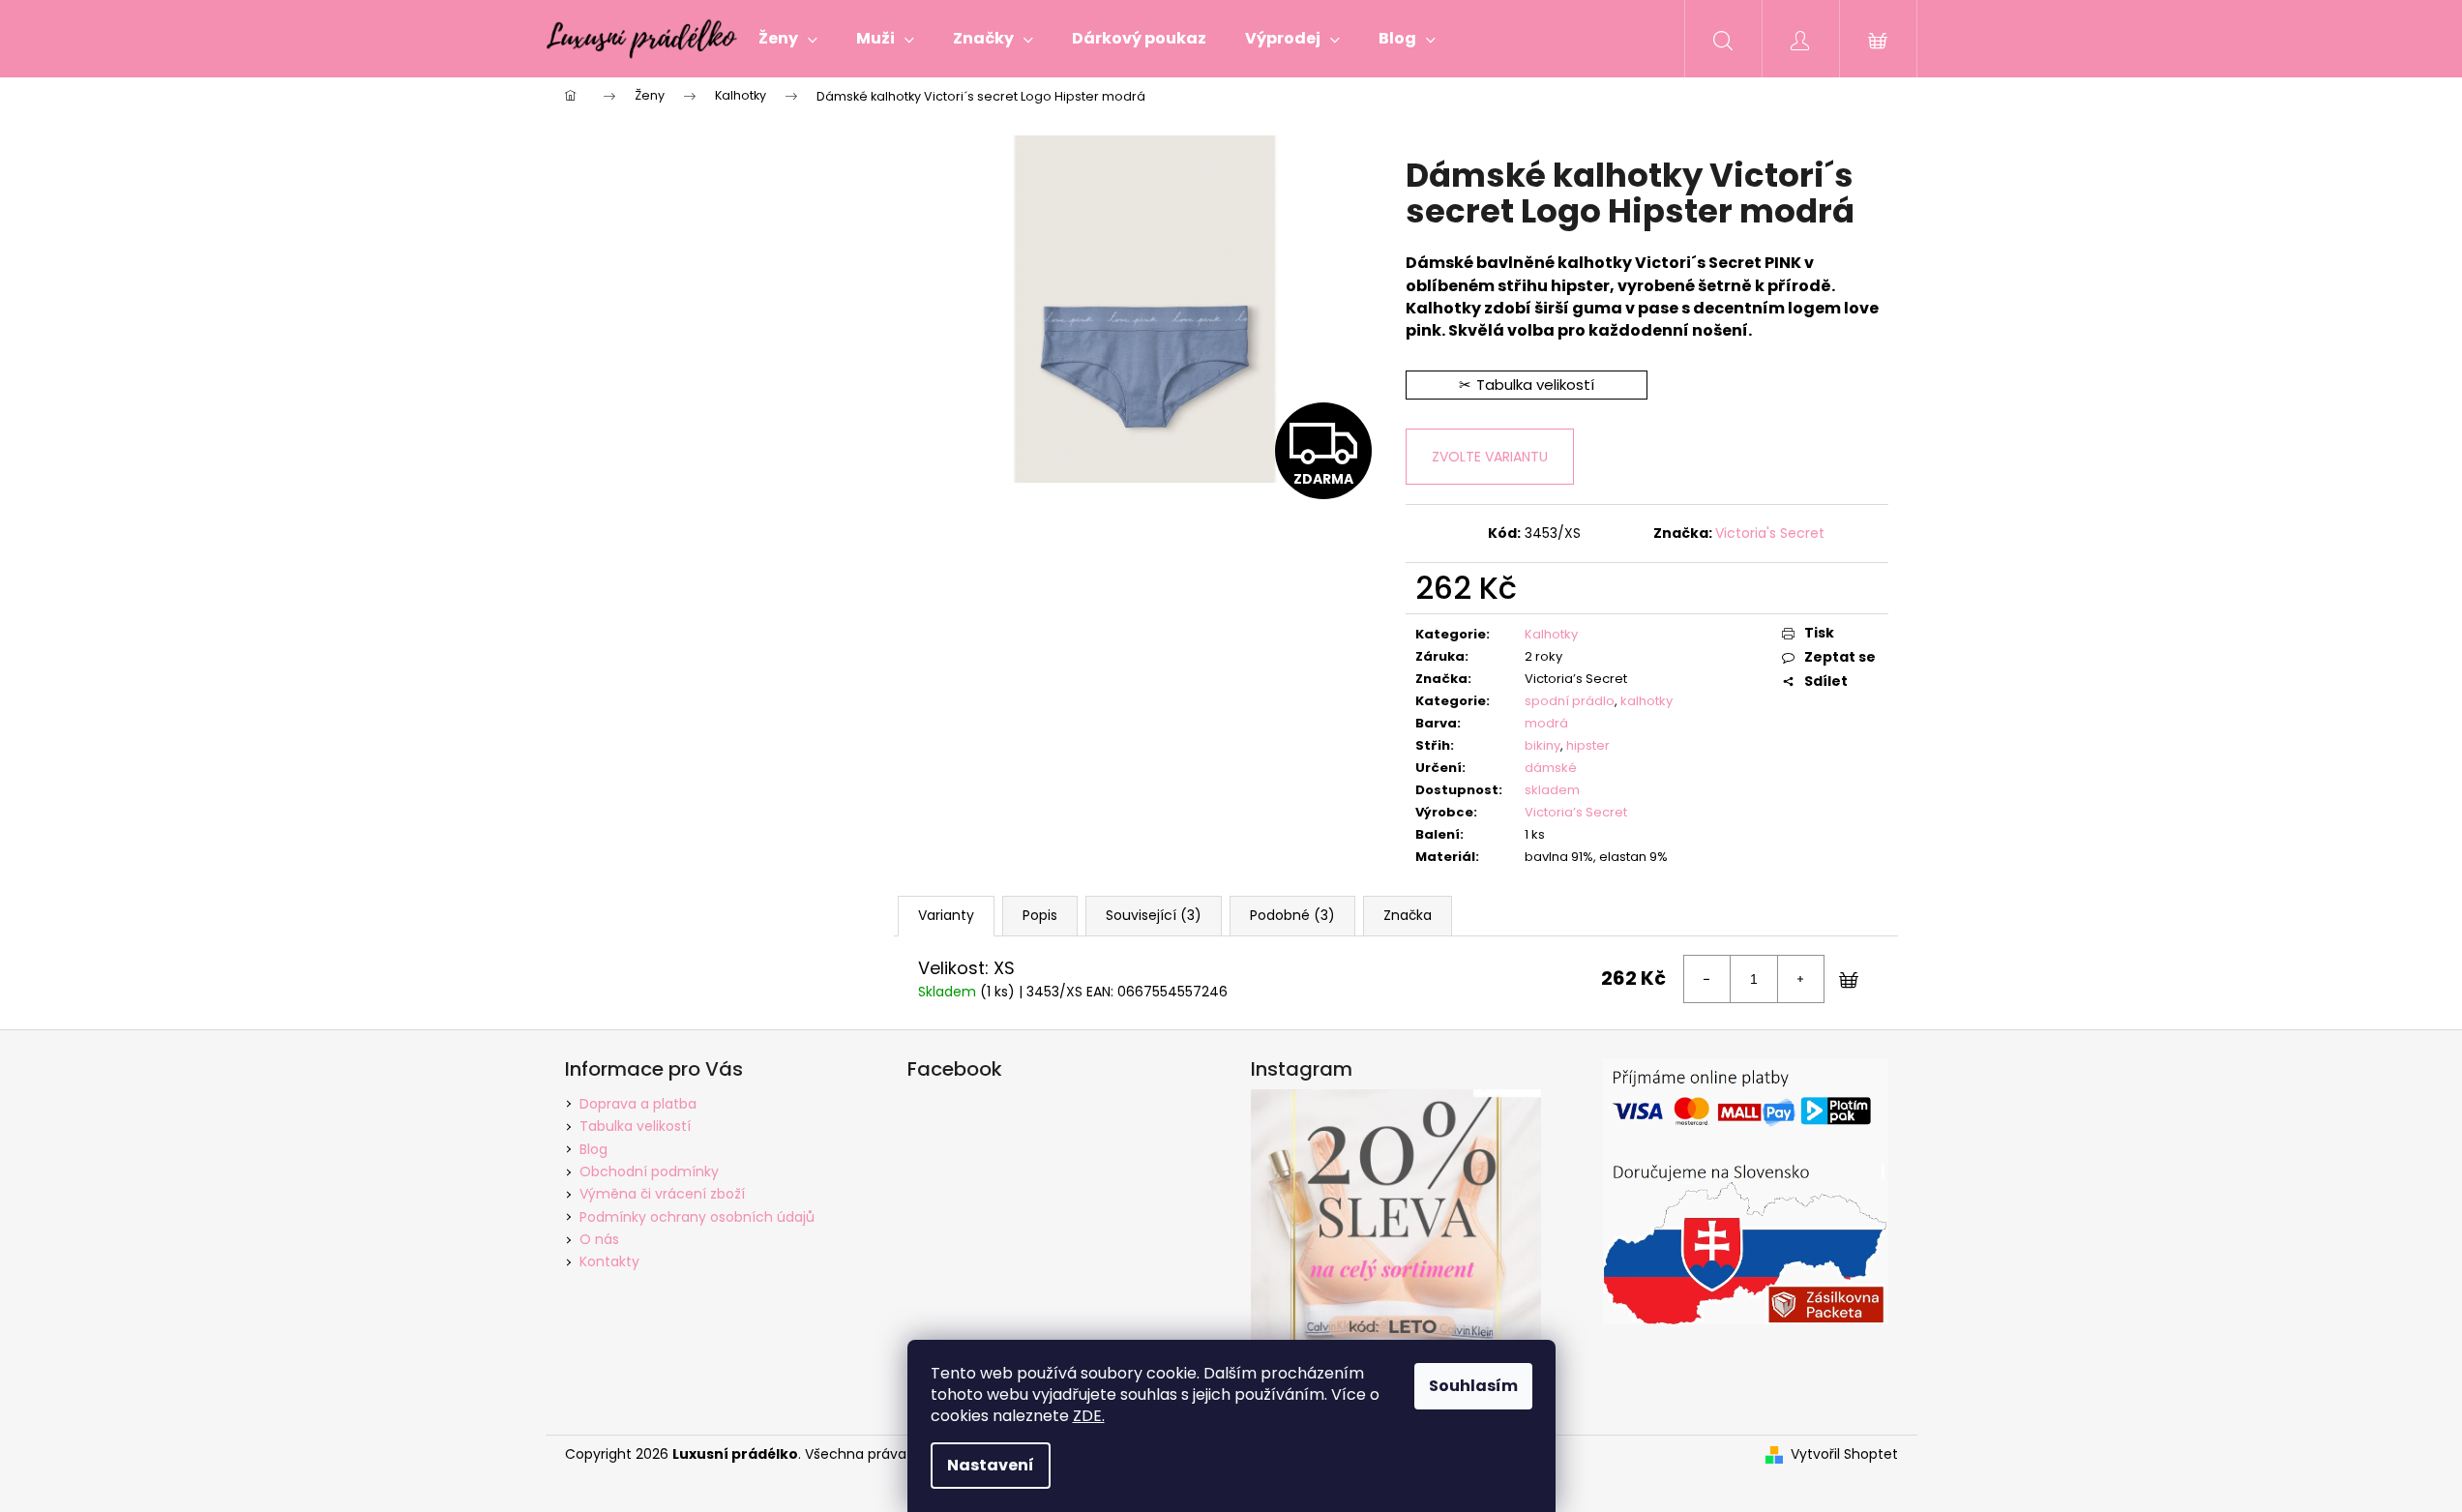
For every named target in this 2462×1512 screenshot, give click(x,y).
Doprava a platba (638, 1104)
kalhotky (1646, 701)
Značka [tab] (1408, 915)
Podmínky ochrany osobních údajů (697, 1217)
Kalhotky (1551, 634)
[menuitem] (788, 39)
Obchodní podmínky (649, 1171)
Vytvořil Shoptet (1844, 1454)
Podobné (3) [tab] (1292, 915)
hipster (1588, 745)
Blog (593, 1149)
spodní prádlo (1570, 701)
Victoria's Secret (1770, 533)
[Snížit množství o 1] (1707, 979)
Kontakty (609, 1261)
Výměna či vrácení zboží (662, 1194)
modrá (1546, 723)
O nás (599, 1239)
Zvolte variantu (1490, 457)
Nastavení (991, 1465)
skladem (1552, 790)
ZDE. (1089, 1416)
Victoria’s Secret (1576, 812)
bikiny (1542, 745)
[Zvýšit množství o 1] (1800, 979)
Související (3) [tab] (1154, 915)
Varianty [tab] (946, 915)
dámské (1551, 768)
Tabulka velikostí (635, 1126)
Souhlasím (1473, 1386)
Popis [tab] (1040, 915)
